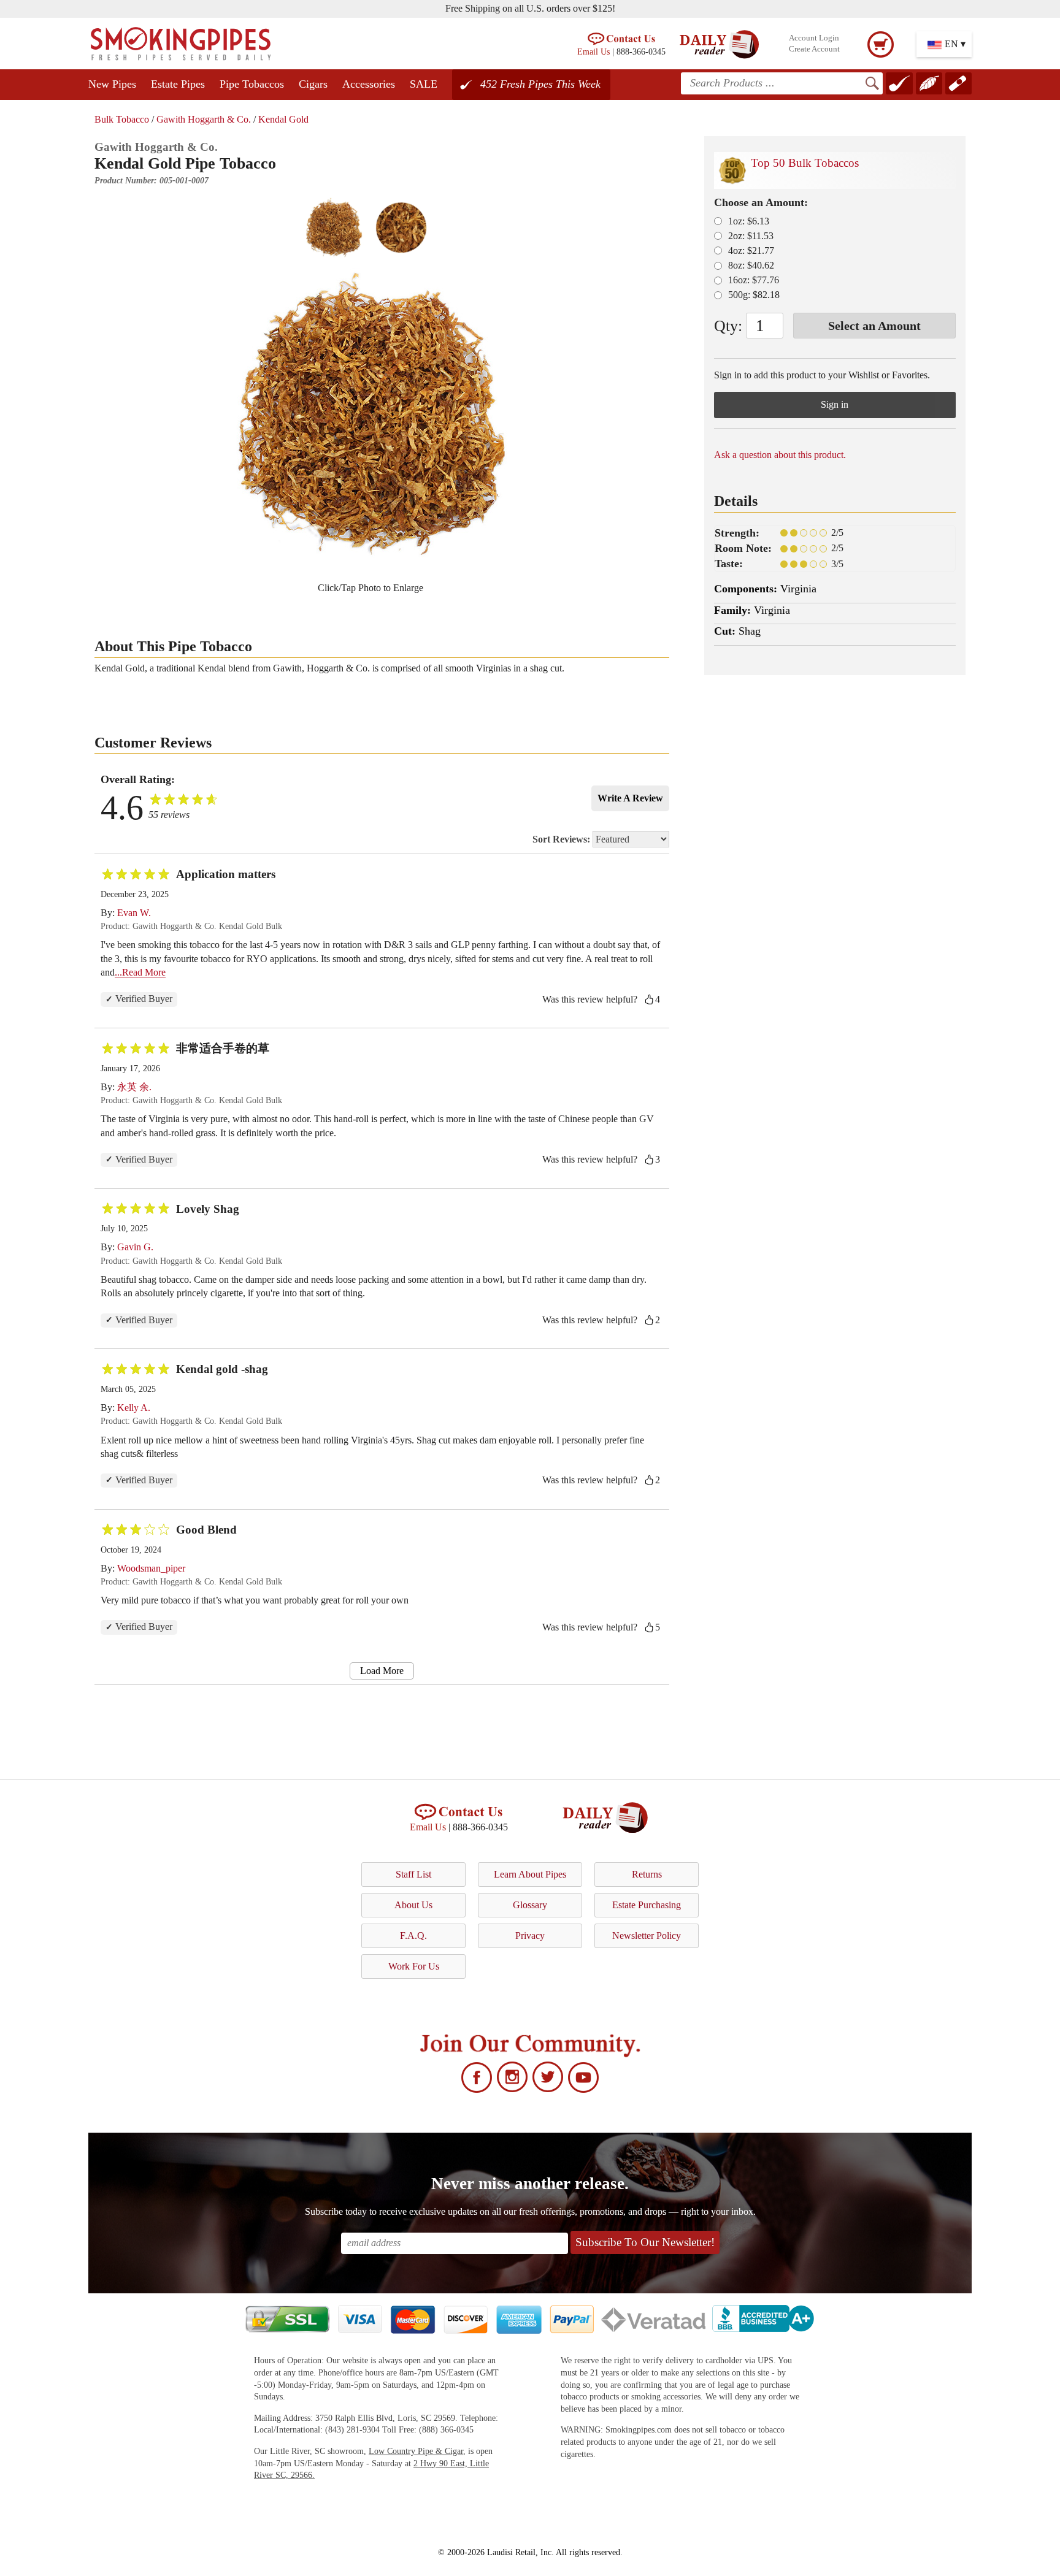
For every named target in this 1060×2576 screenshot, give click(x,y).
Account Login (814, 38)
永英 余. (134, 1087)
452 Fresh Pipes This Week (540, 84)
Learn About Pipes (530, 1874)
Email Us (593, 52)
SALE (424, 84)
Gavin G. (135, 1247)
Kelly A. (134, 1408)
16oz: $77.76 (754, 280)
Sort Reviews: (563, 839)
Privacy (530, 1936)
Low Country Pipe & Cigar (416, 2451)
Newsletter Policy (647, 1936)
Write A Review (630, 798)
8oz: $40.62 (751, 265)
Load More (382, 1671)
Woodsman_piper (151, 1568)
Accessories (369, 84)
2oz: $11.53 (751, 236)
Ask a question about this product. (780, 455)
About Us (413, 1905)
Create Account (814, 49)
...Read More (140, 972)
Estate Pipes (178, 84)
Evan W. (134, 913)
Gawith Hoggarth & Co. (204, 119)
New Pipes (112, 84)
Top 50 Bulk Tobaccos (805, 163)
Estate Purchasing (647, 1905)
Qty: (728, 326)
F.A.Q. (413, 1936)
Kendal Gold (283, 119)
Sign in (835, 404)
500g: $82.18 (754, 295)
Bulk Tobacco (122, 119)
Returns (647, 1874)
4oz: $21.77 (751, 250)
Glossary (530, 1905)
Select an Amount (874, 326)
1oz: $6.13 (749, 221)
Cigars (313, 84)
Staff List (413, 1874)
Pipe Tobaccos (252, 84)
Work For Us (414, 1966)
